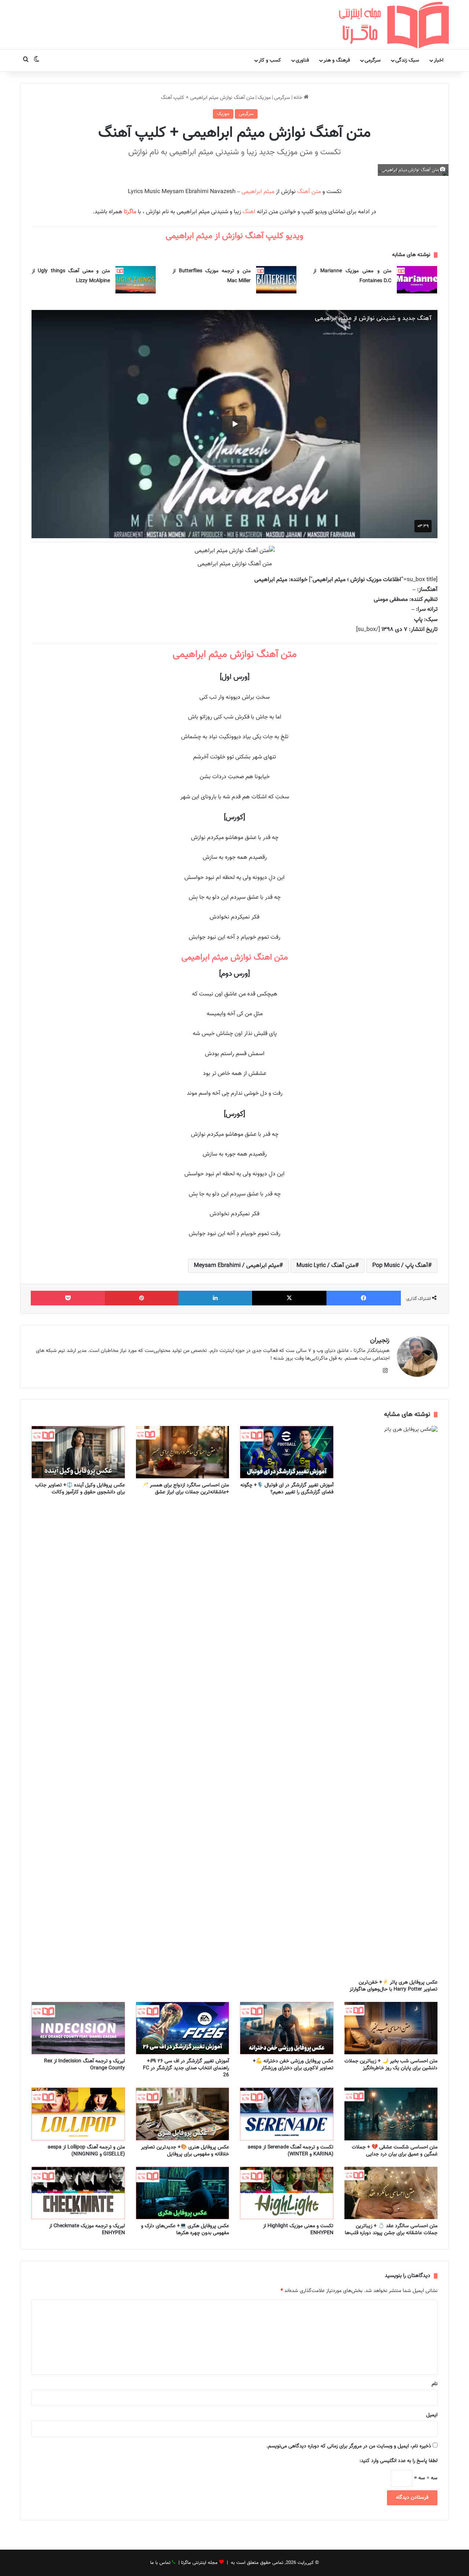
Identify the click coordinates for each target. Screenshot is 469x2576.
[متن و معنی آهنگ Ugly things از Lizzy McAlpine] (136, 280)
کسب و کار (270, 60)
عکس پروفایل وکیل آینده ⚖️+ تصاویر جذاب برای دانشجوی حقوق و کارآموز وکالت (80, 1489)
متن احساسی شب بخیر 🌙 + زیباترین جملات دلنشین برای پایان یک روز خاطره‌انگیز (391, 2065)
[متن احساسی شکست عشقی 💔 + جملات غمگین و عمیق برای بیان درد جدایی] (391, 2114)
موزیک (264, 98)
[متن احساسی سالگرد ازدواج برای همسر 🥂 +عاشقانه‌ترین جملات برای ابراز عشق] (183, 1452)
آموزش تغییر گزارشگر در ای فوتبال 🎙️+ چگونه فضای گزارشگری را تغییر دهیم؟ (287, 1489)
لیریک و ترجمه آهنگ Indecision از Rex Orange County (84, 2065)
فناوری (302, 60)
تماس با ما (160, 2563)
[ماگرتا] (394, 25)
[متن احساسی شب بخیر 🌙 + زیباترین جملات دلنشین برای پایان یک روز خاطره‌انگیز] (391, 2028)
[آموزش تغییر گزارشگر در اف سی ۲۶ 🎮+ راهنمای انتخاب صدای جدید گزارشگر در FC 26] (183, 2028)
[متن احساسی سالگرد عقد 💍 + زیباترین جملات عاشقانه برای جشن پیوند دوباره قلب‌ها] (391, 2193)
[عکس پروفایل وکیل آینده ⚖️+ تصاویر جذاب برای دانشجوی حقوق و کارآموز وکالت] (78, 1452)
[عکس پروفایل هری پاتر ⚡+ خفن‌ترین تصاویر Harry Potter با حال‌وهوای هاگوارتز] (391, 1701)
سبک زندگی (407, 60)
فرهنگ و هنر (337, 60)
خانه (299, 98)
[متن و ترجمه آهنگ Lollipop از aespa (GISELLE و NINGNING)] (78, 2114)
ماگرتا (130, 212)
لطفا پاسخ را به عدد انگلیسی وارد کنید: (398, 2461)
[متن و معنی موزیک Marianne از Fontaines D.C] (417, 280)
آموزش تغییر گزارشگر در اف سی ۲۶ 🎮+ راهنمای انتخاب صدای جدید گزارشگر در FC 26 (186, 2068)
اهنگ (248, 212)
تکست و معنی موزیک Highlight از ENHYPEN (298, 2230)
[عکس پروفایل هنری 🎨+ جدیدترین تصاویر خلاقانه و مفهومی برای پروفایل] (183, 2114)
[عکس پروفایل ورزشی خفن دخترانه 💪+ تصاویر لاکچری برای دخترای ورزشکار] (287, 2028)
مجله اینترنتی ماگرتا (199, 2563)
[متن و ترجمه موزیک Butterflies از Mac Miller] (276, 280)
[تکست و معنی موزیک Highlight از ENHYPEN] (287, 2193)
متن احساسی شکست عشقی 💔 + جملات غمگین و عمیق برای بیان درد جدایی (395, 2151)
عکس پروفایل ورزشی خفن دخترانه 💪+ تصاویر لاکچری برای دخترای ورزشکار (293, 2065)
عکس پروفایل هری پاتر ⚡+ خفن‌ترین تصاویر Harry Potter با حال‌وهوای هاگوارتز (394, 1986)
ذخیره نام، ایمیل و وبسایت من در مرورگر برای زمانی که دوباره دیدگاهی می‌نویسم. (349, 2446)
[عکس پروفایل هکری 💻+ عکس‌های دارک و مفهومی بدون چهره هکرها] (183, 2193)
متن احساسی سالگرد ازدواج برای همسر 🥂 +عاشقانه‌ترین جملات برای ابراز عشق (186, 1489)
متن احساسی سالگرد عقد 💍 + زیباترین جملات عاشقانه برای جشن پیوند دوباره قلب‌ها (391, 2230)
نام (435, 2384)
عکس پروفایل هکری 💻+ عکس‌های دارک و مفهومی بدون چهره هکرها (185, 2230)
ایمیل (432, 2415)
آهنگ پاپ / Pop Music (400, 1266)
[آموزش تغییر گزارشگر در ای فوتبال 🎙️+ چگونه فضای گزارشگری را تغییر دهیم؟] (287, 1452)
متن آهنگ (309, 192)
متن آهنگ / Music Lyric (326, 1266)
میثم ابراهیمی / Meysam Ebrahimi (237, 1266)
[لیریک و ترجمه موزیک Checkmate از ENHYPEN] (78, 2193)
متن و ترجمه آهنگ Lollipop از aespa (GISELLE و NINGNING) (86, 2151)
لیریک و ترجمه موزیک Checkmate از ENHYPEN (87, 2230)
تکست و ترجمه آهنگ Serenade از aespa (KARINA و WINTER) (291, 2151)
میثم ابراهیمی (258, 192)
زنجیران (380, 1341)
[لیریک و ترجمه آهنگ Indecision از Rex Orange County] (78, 2028)
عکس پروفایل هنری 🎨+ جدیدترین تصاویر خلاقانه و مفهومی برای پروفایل (185, 2151)
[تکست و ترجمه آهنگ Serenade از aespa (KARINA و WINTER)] (287, 2114)
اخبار (439, 60)
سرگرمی (373, 60)
